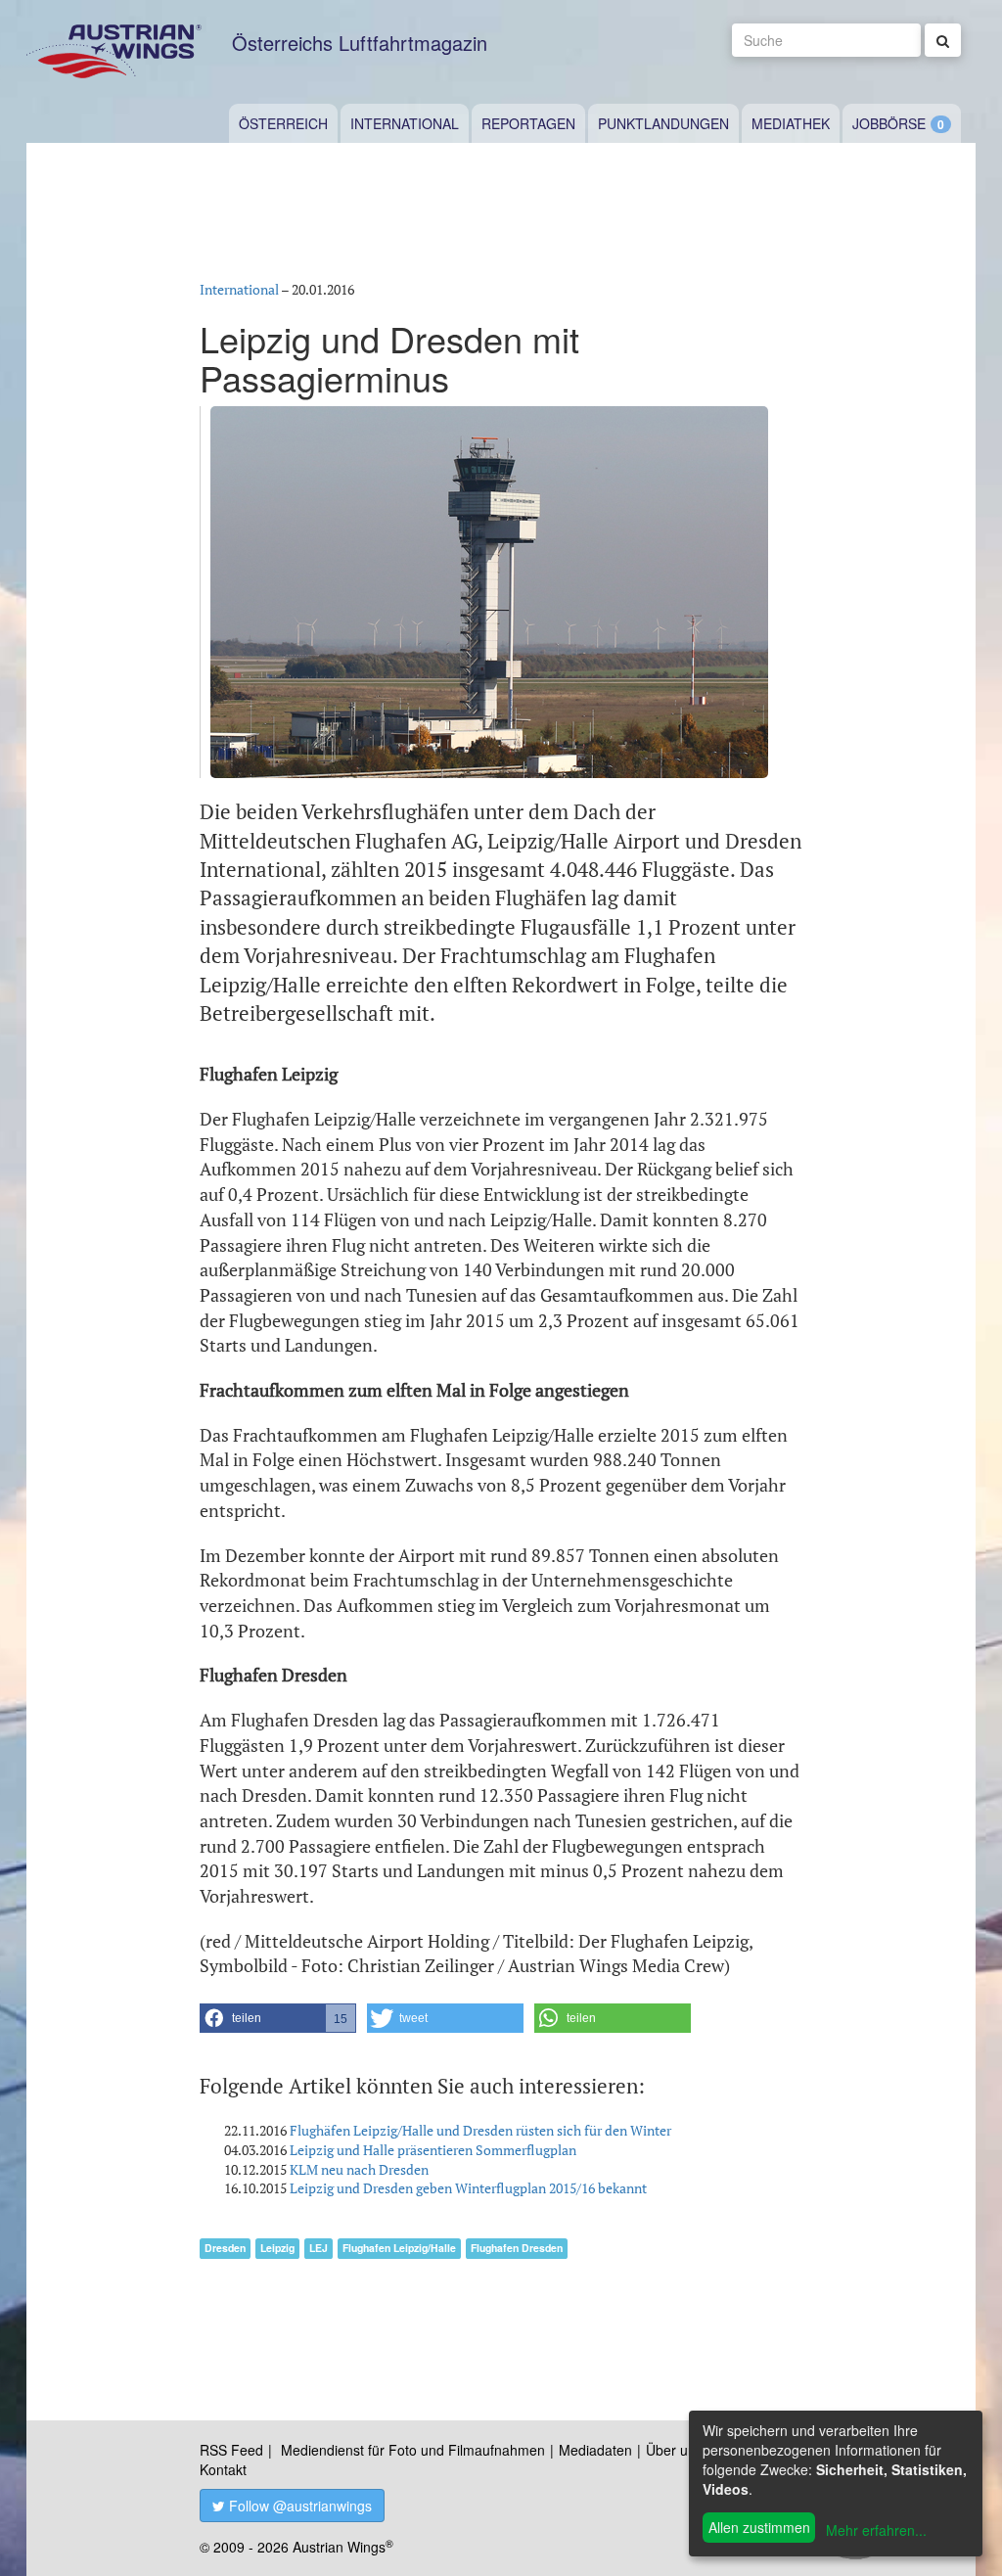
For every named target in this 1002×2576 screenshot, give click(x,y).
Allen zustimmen (759, 2527)
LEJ (319, 2248)
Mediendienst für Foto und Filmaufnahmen (413, 2450)
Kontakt (223, 2469)
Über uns (674, 2450)
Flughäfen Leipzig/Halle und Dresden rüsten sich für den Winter (480, 2130)
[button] (278, 2018)
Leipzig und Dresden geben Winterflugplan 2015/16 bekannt (468, 2188)
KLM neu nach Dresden (359, 2169)
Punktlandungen (663, 123)
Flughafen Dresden (517, 2248)
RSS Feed (231, 2450)
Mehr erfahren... (876, 2530)
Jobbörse (889, 123)
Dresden (225, 2248)
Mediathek (791, 123)
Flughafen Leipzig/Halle (399, 2248)
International (405, 123)
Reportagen (528, 123)
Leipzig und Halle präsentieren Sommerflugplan (433, 2150)
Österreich (283, 123)
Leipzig (277, 2248)
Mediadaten (595, 2450)
